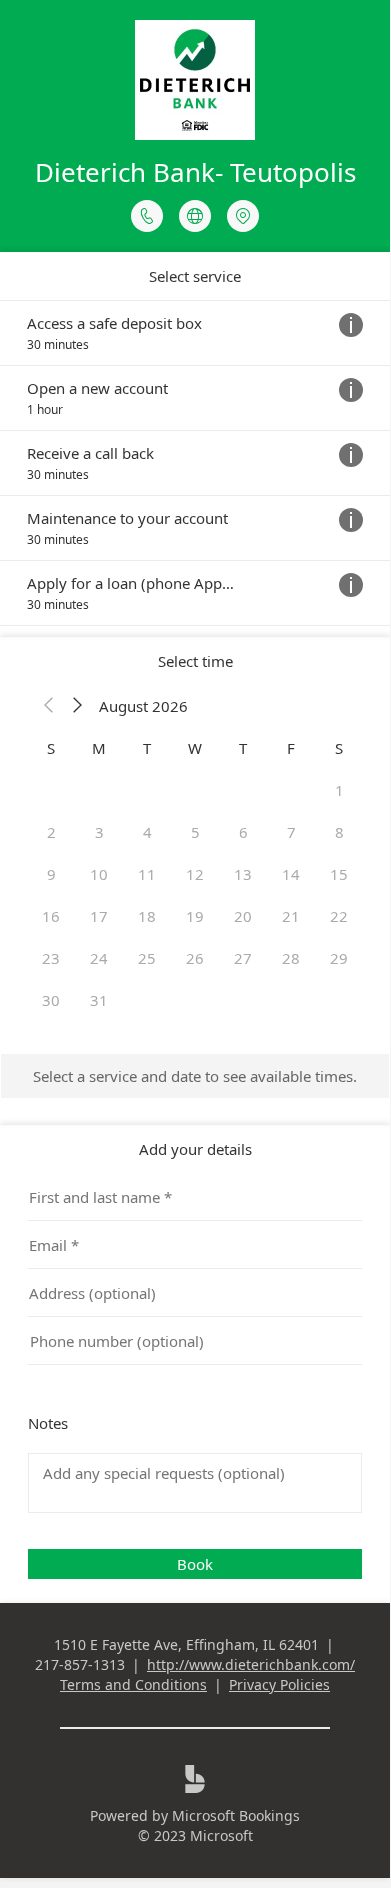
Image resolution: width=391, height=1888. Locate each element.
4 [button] (147, 832)
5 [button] (195, 832)
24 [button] (99, 958)
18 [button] (147, 916)
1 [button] (339, 790)
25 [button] (147, 958)
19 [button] (195, 916)
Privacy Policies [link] (279, 1684)
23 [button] (51, 958)
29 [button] (339, 958)
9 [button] (51, 874)
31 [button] (99, 1000)
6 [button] (243, 832)
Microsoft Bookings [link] (236, 1815)
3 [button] (99, 832)
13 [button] (243, 874)
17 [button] (99, 916)
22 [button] (339, 916)
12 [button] (195, 874)
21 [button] (291, 916)
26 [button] (195, 958)
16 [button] (51, 916)
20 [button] (243, 916)
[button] (49, 706)
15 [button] (339, 874)
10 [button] (99, 874)
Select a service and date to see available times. (195, 1076)
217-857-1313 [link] (80, 1664)
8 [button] (339, 832)
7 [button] (291, 832)
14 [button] (291, 874)
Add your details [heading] (195, 1149)
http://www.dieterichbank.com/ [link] (251, 1664)
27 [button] (243, 958)
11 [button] (147, 874)
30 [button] (51, 1000)
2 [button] (51, 832)
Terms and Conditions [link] (133, 1684)
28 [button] (291, 958)
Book (195, 1564)
